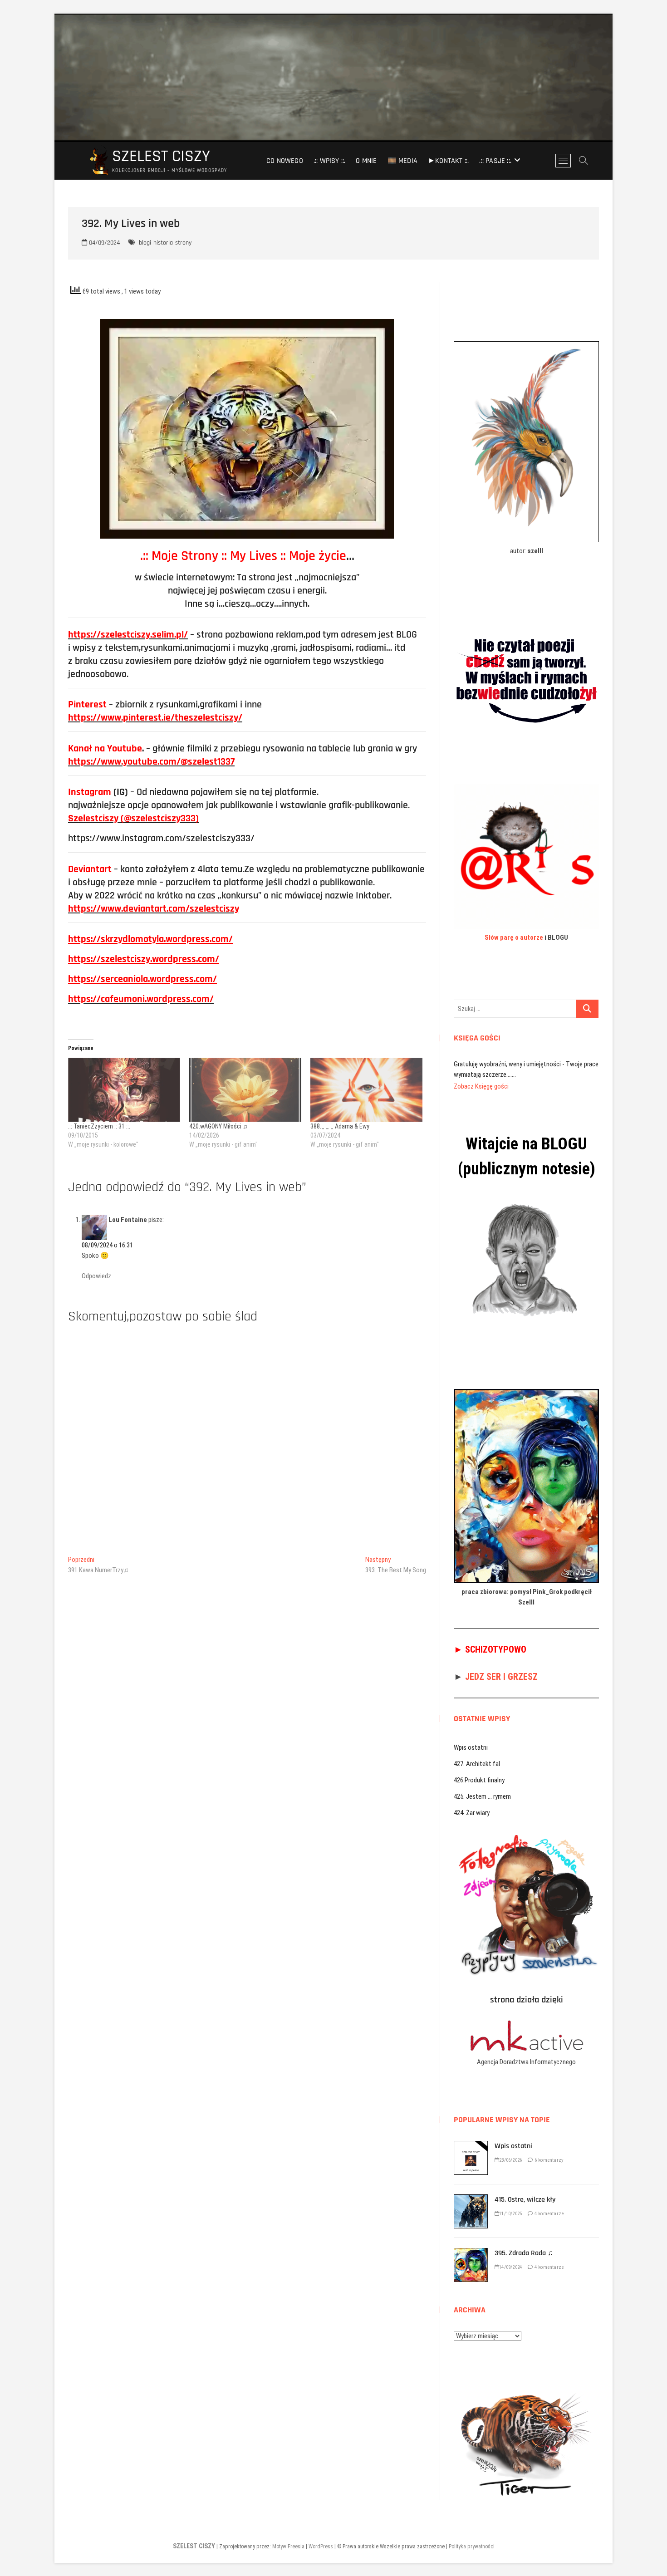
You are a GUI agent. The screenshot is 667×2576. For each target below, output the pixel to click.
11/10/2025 (510, 2203)
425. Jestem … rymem (482, 1786)
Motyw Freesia (288, 2536)
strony (183, 243)
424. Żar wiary (472, 1802)
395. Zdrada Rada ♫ (524, 2243)
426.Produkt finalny (479, 1770)
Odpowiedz (96, 1276)
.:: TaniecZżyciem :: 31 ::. (99, 1126)
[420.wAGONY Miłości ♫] (245, 1090)
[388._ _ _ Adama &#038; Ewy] (366, 1090)
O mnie (366, 161)
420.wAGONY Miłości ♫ (218, 1126)
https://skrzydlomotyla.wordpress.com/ (150, 939)
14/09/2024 (510, 2257)
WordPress (321, 2536)
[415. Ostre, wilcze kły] (471, 2189)
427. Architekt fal (477, 1753)
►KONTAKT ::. (448, 161)
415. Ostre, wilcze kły (525, 2189)
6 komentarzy (548, 2150)
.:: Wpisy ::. (330, 161)
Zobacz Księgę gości (481, 1076)
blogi (145, 243)
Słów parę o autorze (514, 937)
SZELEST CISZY (161, 157)
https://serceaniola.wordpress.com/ (142, 979)
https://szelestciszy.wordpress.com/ (144, 959)
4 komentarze (548, 2203)
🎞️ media (402, 161)
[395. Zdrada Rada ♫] (471, 2242)
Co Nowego (285, 161)
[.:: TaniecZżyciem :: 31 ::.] (124, 1090)
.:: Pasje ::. (495, 161)
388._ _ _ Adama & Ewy (340, 1126)
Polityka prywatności (472, 2536)
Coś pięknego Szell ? (481, 1064)
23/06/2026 (510, 2150)
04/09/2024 (103, 243)
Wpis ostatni (471, 1737)
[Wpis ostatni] (471, 2135)
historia (163, 243)
